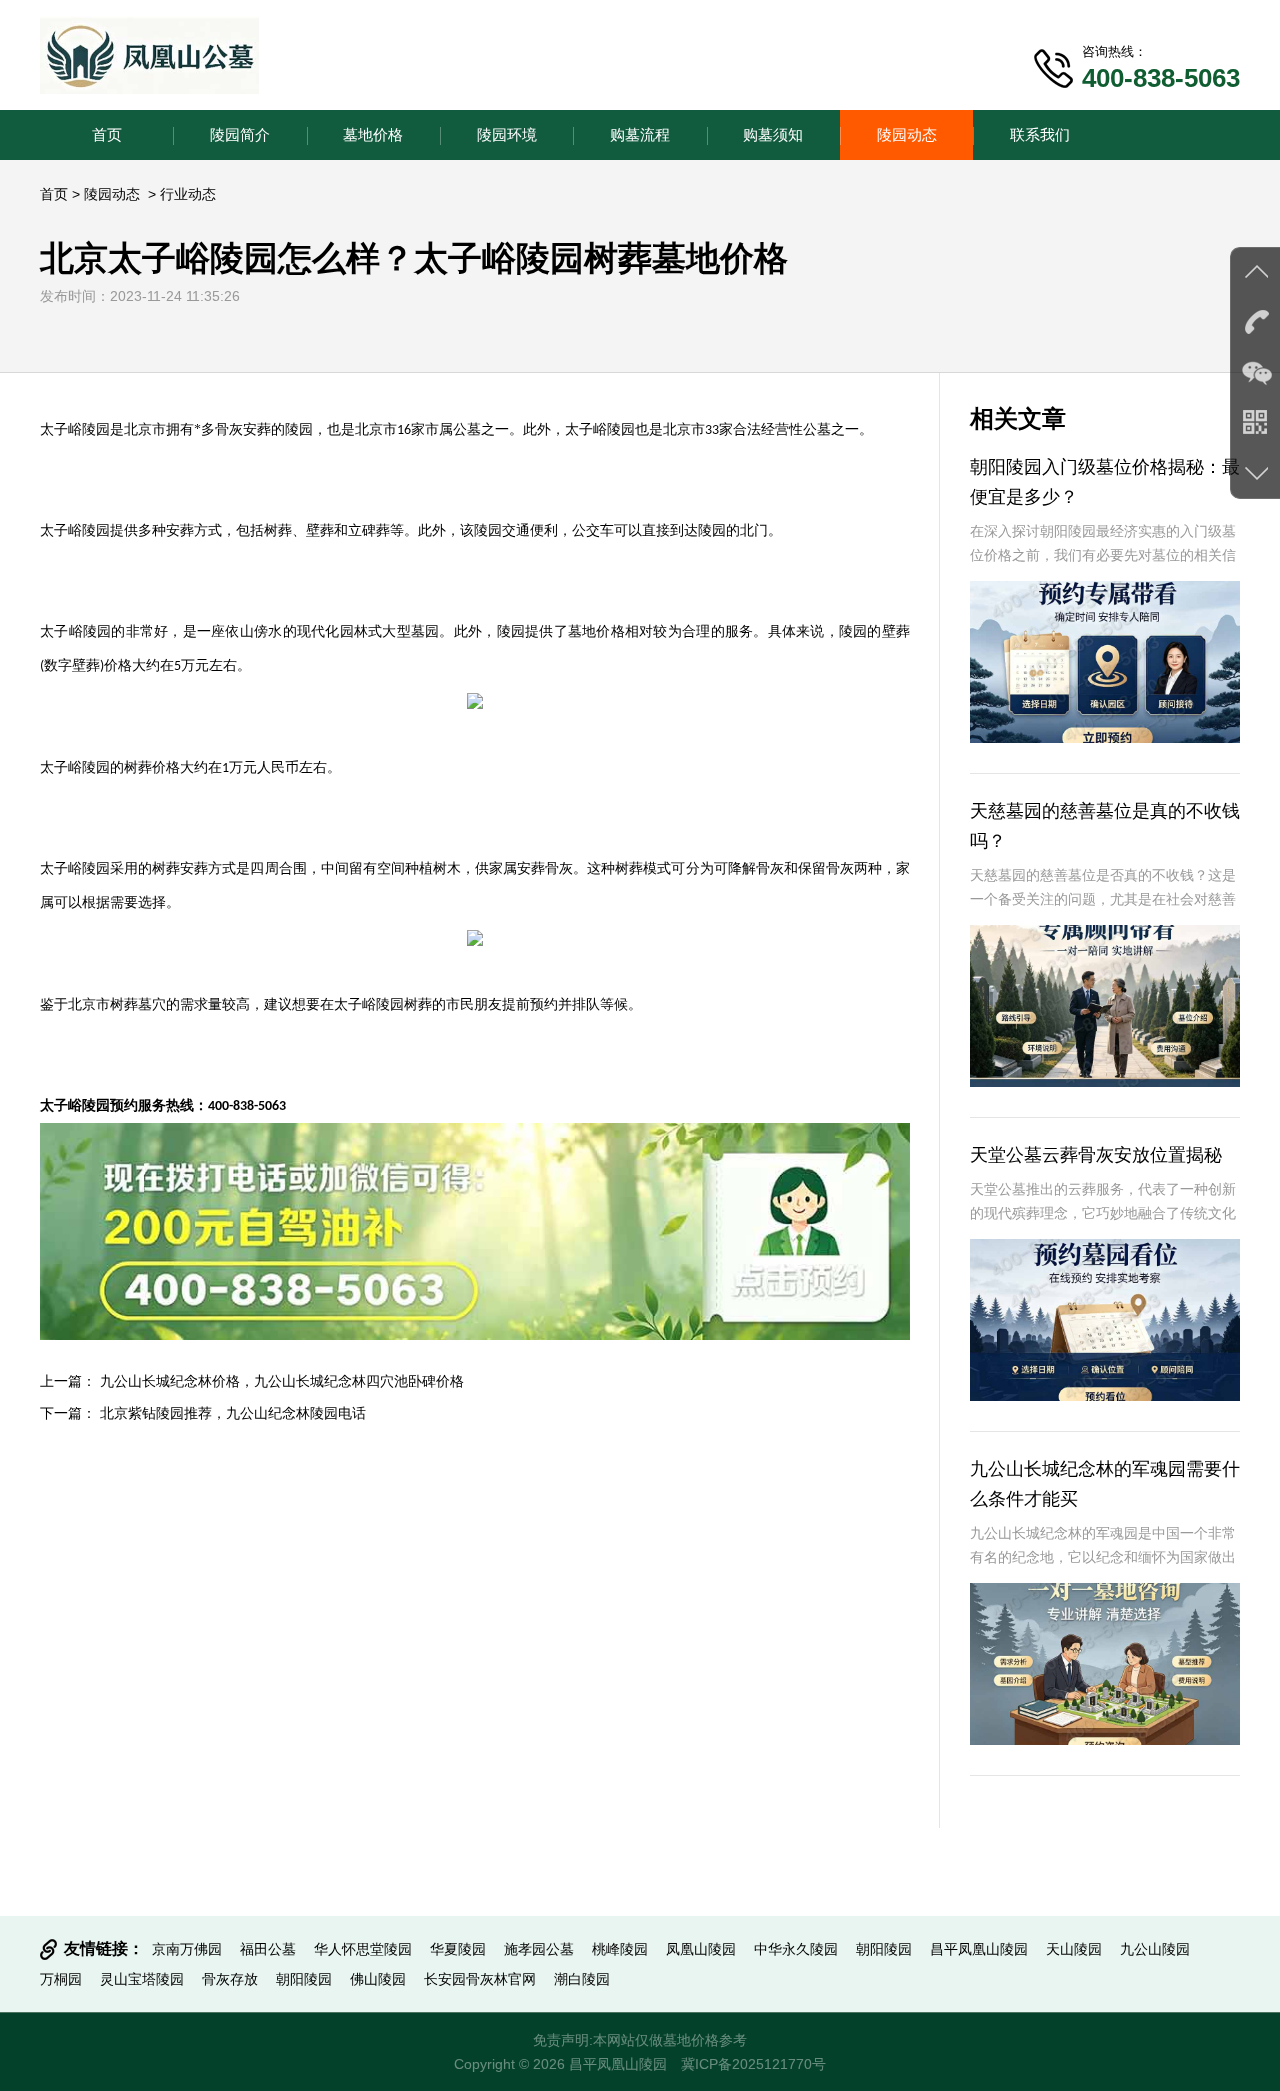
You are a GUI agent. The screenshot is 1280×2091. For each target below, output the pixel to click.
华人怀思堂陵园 (363, 1949)
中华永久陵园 (796, 1949)
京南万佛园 (187, 1949)
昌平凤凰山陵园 (979, 1949)
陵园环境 (507, 134)
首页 (107, 134)
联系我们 (1040, 134)
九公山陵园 (1155, 1949)
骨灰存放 (230, 1979)
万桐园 (61, 1979)
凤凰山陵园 (701, 1949)
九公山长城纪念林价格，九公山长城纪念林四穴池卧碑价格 (282, 1381)
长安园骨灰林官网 (480, 1979)
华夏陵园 (458, 1949)
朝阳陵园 (884, 1949)
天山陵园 (1074, 1949)
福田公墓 (268, 1949)
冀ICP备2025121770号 (753, 2064)
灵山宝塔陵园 (142, 1979)
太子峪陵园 (600, 429)
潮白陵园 (582, 1979)
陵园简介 (240, 134)
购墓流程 (640, 134)
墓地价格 (373, 134)
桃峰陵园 (620, 1949)
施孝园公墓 (539, 1949)
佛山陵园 (378, 1979)
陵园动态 (907, 134)
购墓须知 (773, 134)
